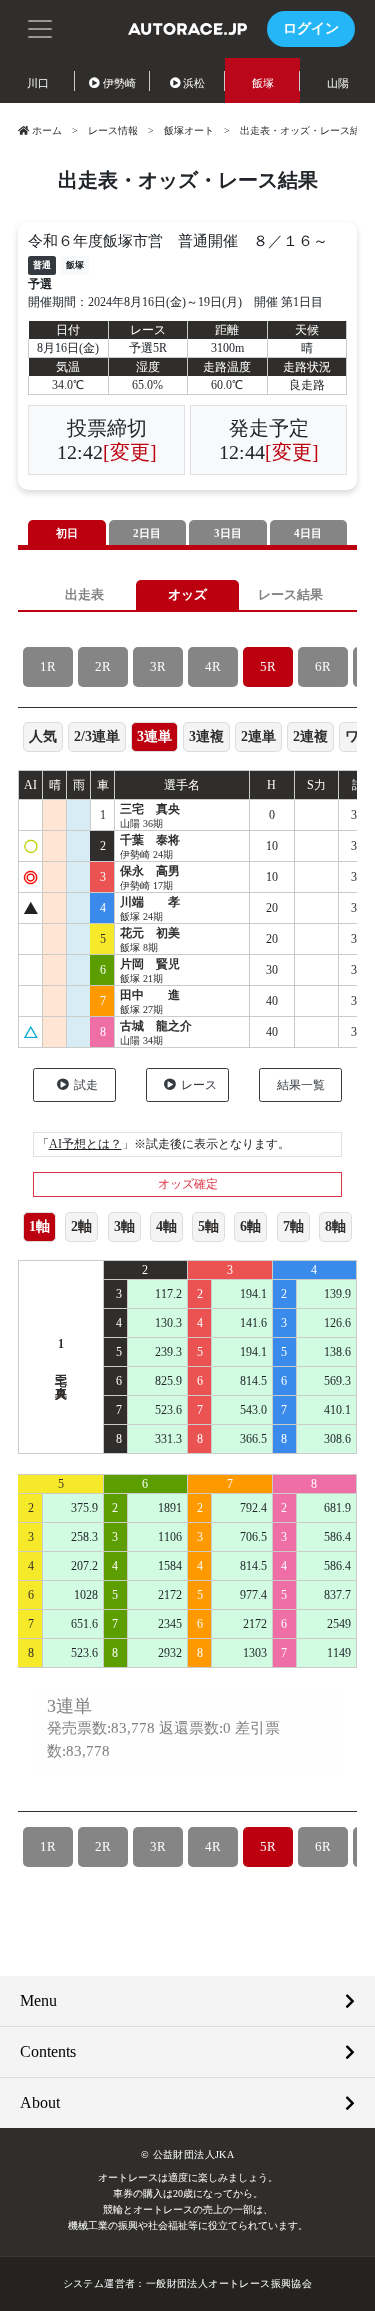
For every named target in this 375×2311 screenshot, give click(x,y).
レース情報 (113, 130)
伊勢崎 (119, 83)
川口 (38, 83)
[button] (40, 27)
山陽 (338, 83)
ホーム (47, 130)
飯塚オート (189, 130)
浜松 (194, 83)
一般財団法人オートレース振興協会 (229, 2283)
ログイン (311, 28)
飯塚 (263, 83)
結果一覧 (301, 1085)
